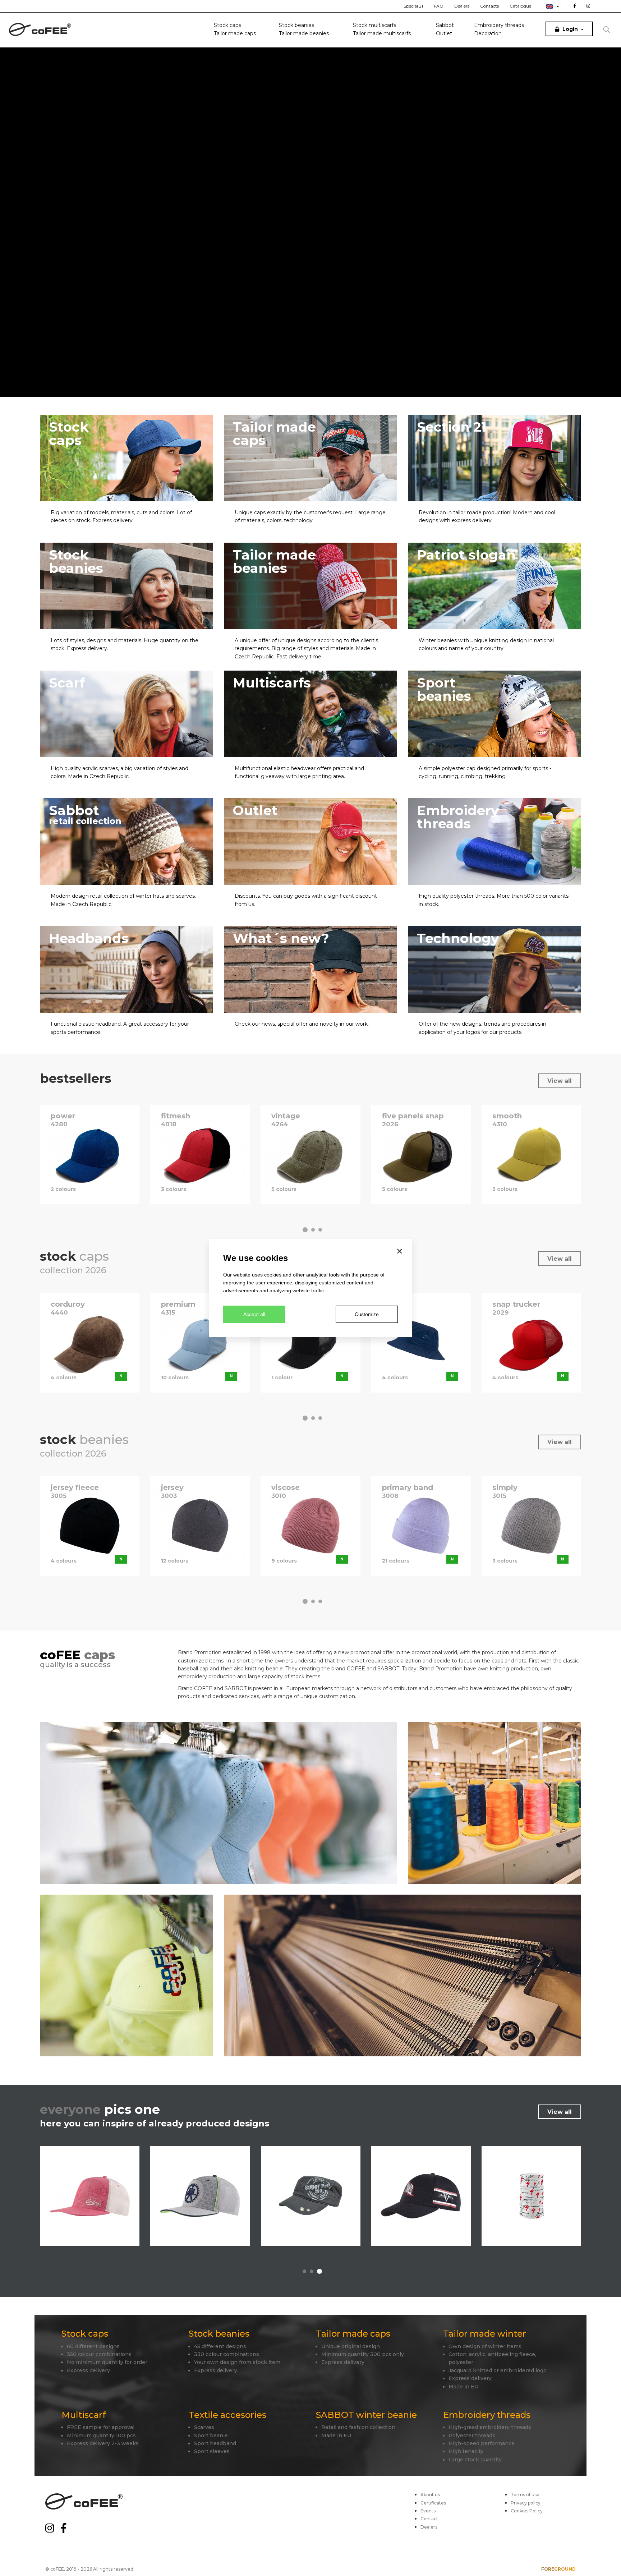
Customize (367, 1314)
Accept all (254, 1314)
